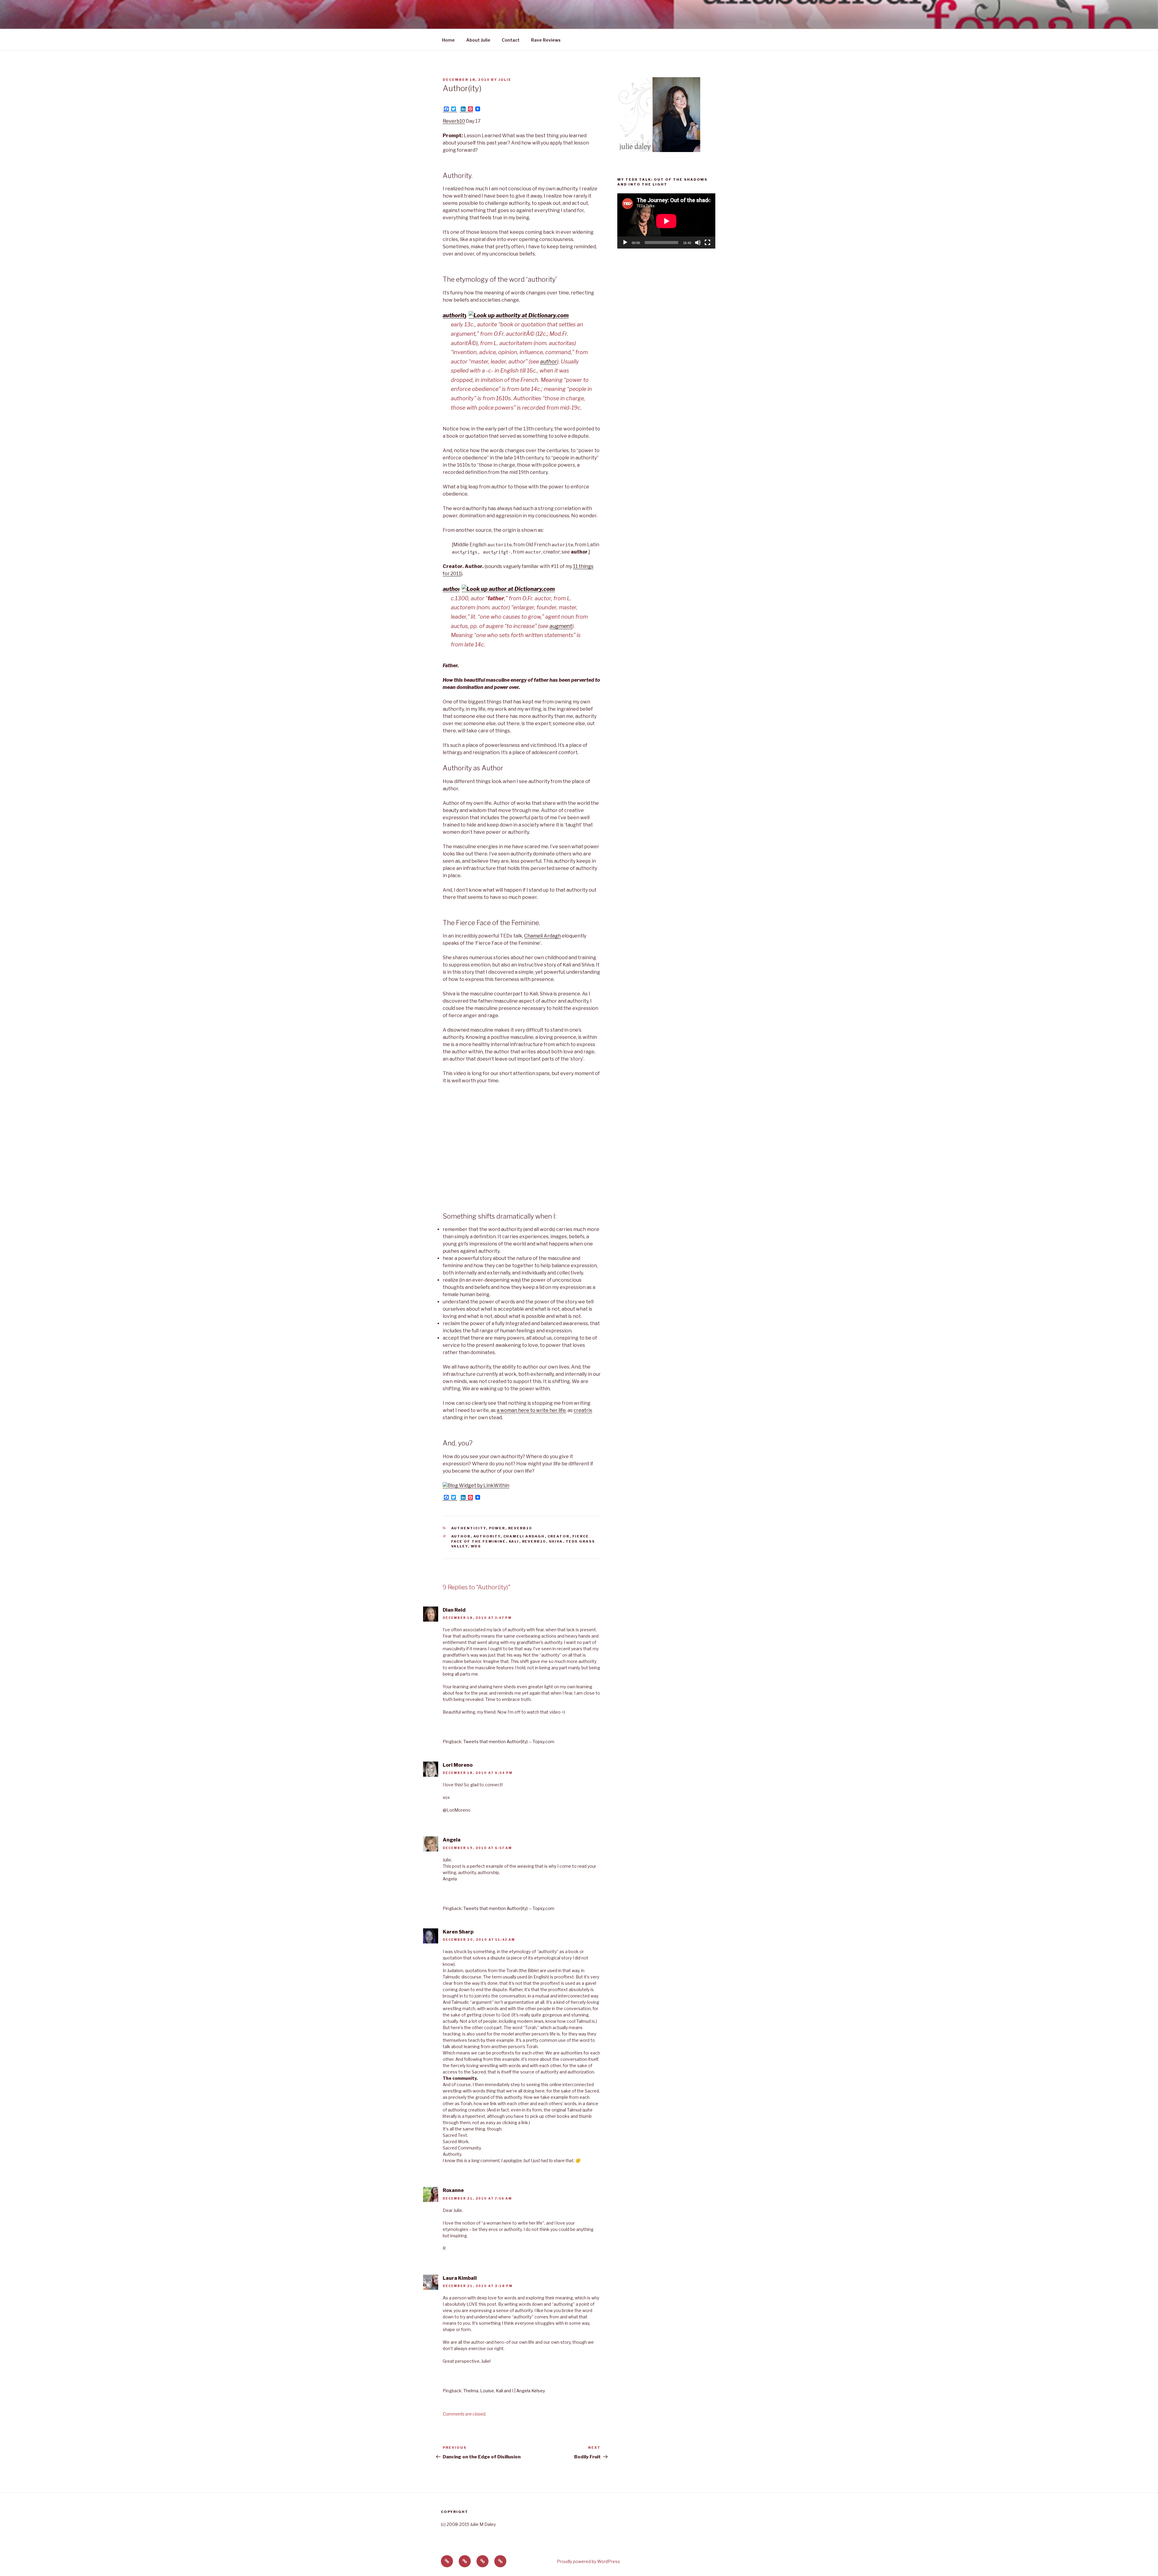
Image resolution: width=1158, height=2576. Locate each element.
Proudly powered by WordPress (588, 2561)
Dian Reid (454, 1610)
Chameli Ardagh (543, 936)
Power (497, 1528)
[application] (666, 221)
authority (455, 315)
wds (476, 1546)
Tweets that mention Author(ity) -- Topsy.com (509, 1742)
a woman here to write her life (531, 1410)
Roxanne (453, 2190)
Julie (505, 80)
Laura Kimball (460, 2278)
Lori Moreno (458, 1765)
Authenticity (469, 1528)
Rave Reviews (546, 40)
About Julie (478, 40)
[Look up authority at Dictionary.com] (519, 315)
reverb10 (520, 1528)
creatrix (583, 1410)
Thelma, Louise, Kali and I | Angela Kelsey (504, 2391)
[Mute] (698, 243)
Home (448, 40)
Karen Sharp (458, 1932)
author (549, 362)
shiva (556, 1541)
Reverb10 (454, 121)
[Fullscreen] (707, 243)
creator (559, 1536)
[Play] (625, 243)
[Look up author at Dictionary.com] (508, 589)
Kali (514, 1541)
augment (561, 626)
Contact (511, 40)
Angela (452, 1840)
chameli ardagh (524, 1536)
